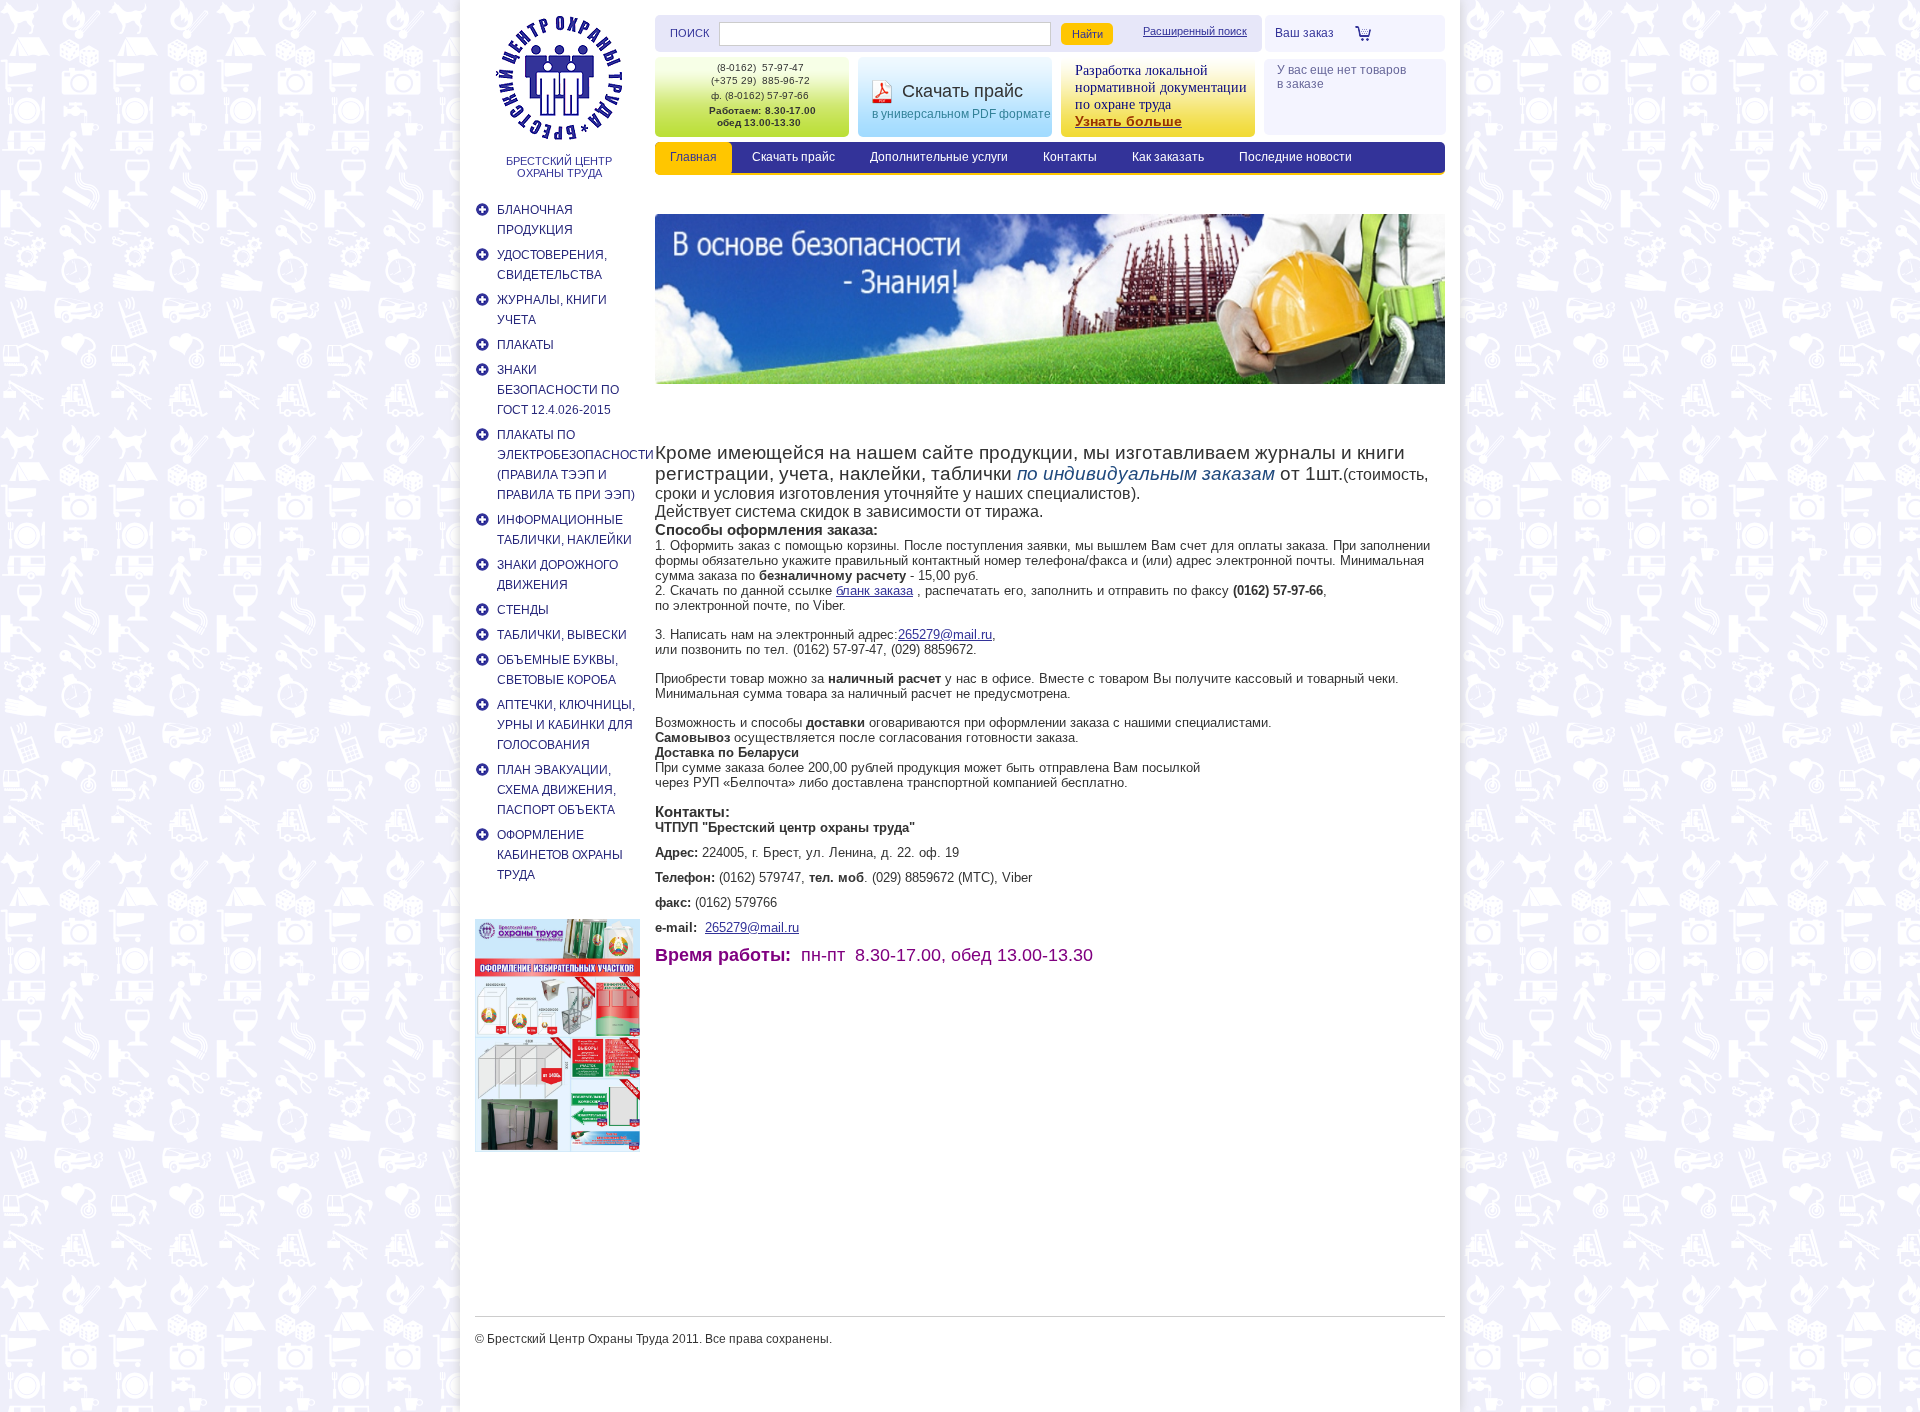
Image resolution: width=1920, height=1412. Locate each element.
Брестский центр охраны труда (559, 167)
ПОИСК (689, 33)
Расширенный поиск (1195, 31)
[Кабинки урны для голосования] (557, 1148)
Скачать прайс (962, 91)
